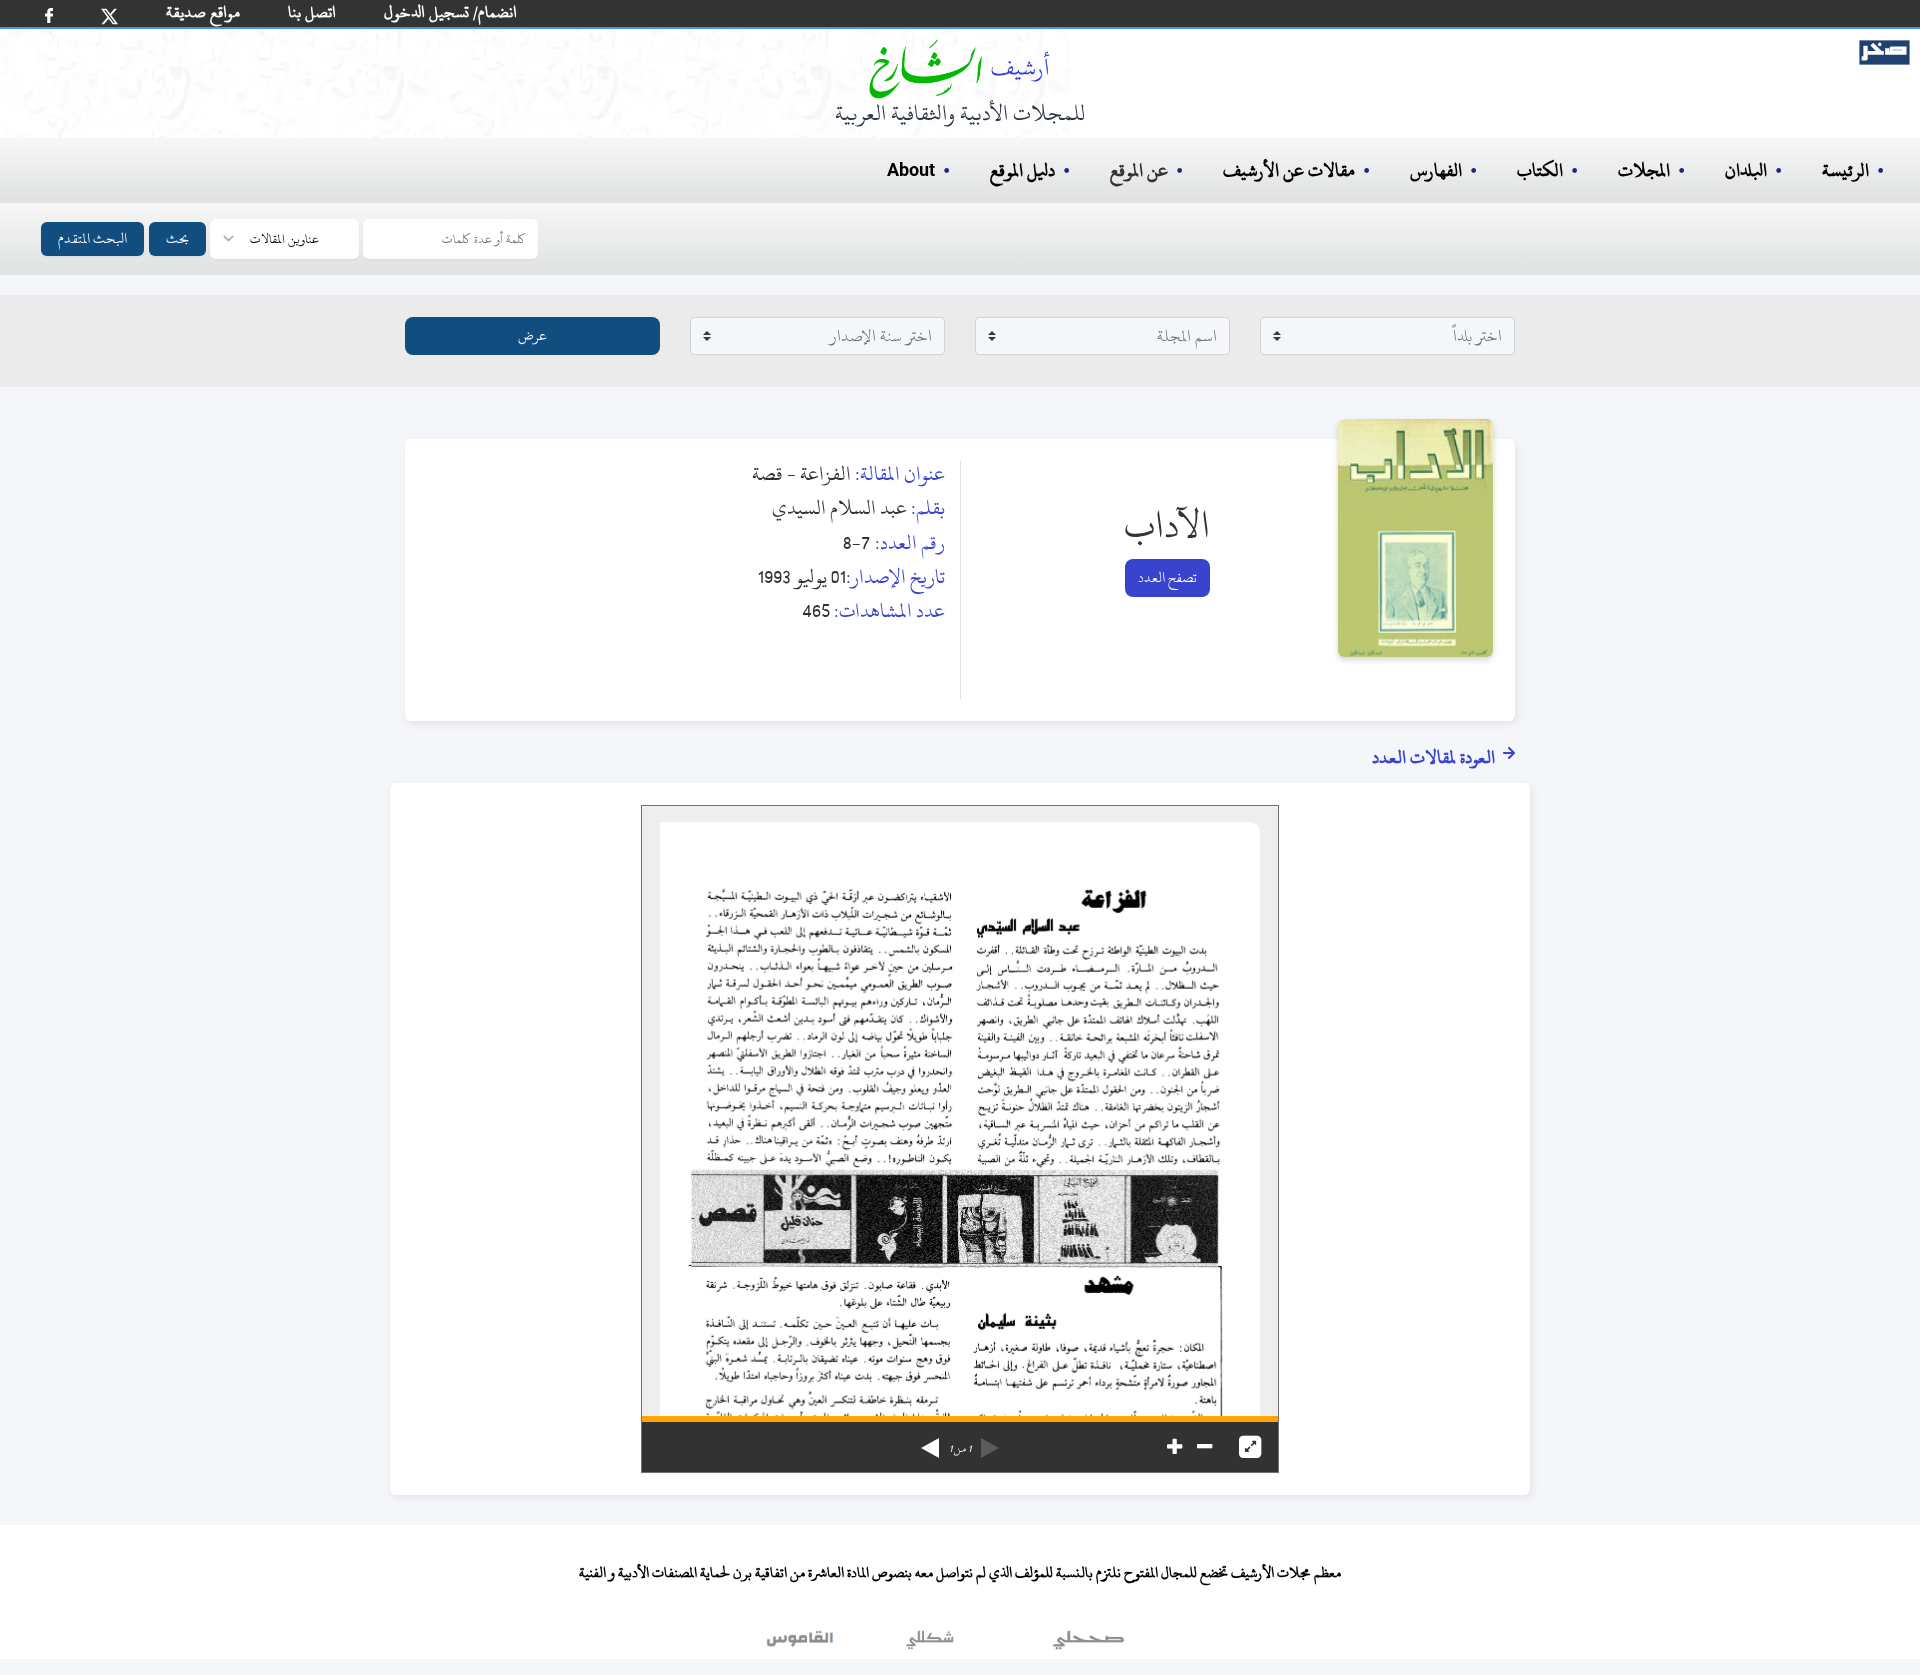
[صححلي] (1088, 1644)
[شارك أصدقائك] (49, 15)
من (960, 1449)
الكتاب (1540, 170)
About (911, 171)
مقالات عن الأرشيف (1289, 170)
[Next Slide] (930, 1441)
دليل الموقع (1022, 170)
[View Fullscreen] (1250, 1447)
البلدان (1746, 170)
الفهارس (1436, 170)
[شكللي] (930, 1644)
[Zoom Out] (1204, 1447)
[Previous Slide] (990, 1441)
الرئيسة (1845, 170)
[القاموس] (802, 1644)
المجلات (1644, 170)
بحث (177, 238)
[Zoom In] (1174, 1447)
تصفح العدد (1167, 577)
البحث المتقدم (92, 238)
